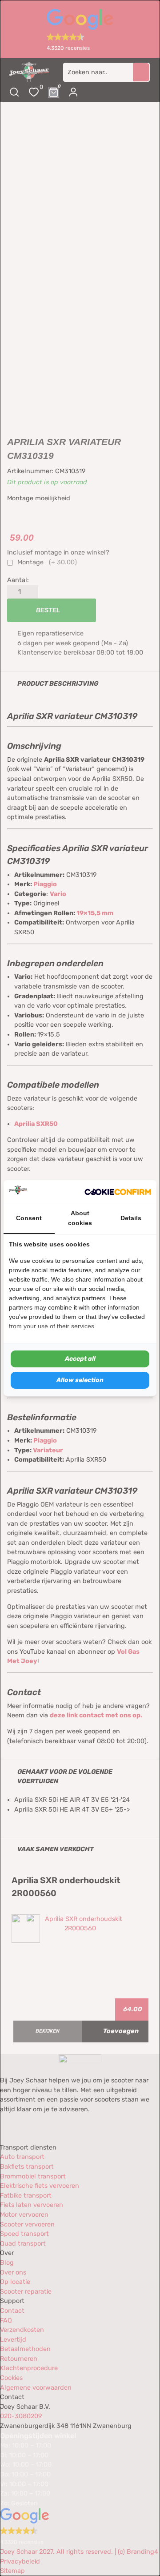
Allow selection (80, 1380)
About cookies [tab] (80, 1218)
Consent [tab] (29, 1218)
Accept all (80, 1359)
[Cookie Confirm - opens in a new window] (118, 1192)
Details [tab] (131, 1218)
